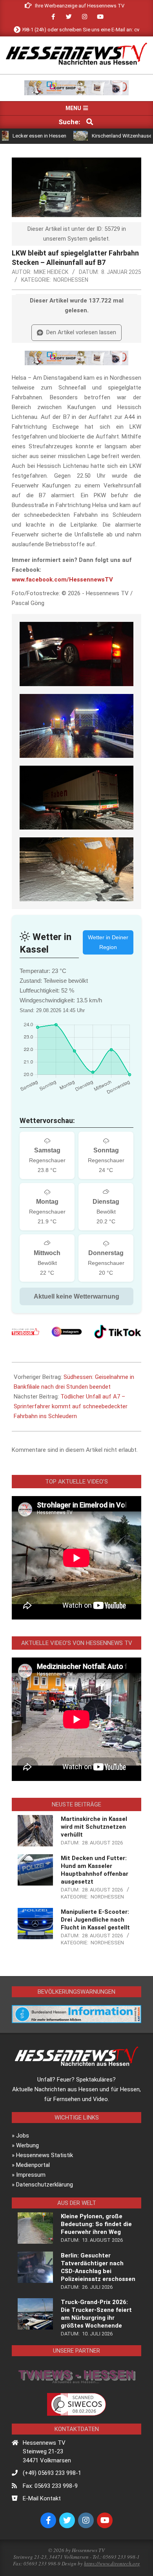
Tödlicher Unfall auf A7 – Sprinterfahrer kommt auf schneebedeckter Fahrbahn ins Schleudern (71, 1406)
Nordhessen (71, 280)
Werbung (27, 2145)
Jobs (23, 2136)
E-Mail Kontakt (42, 2498)
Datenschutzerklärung (45, 2185)
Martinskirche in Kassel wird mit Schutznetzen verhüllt (94, 1827)
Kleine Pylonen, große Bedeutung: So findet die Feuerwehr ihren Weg (96, 2224)
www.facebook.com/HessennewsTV (62, 580)
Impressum (31, 2175)
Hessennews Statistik (45, 2155)
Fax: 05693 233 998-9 (50, 2486)
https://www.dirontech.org (112, 2563)
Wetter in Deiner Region (108, 942)
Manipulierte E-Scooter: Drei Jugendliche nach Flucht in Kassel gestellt (95, 1920)
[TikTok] (118, 1332)
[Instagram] (67, 1332)
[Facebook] (25, 1332)
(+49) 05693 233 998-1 (52, 2473)
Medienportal (33, 2165)
